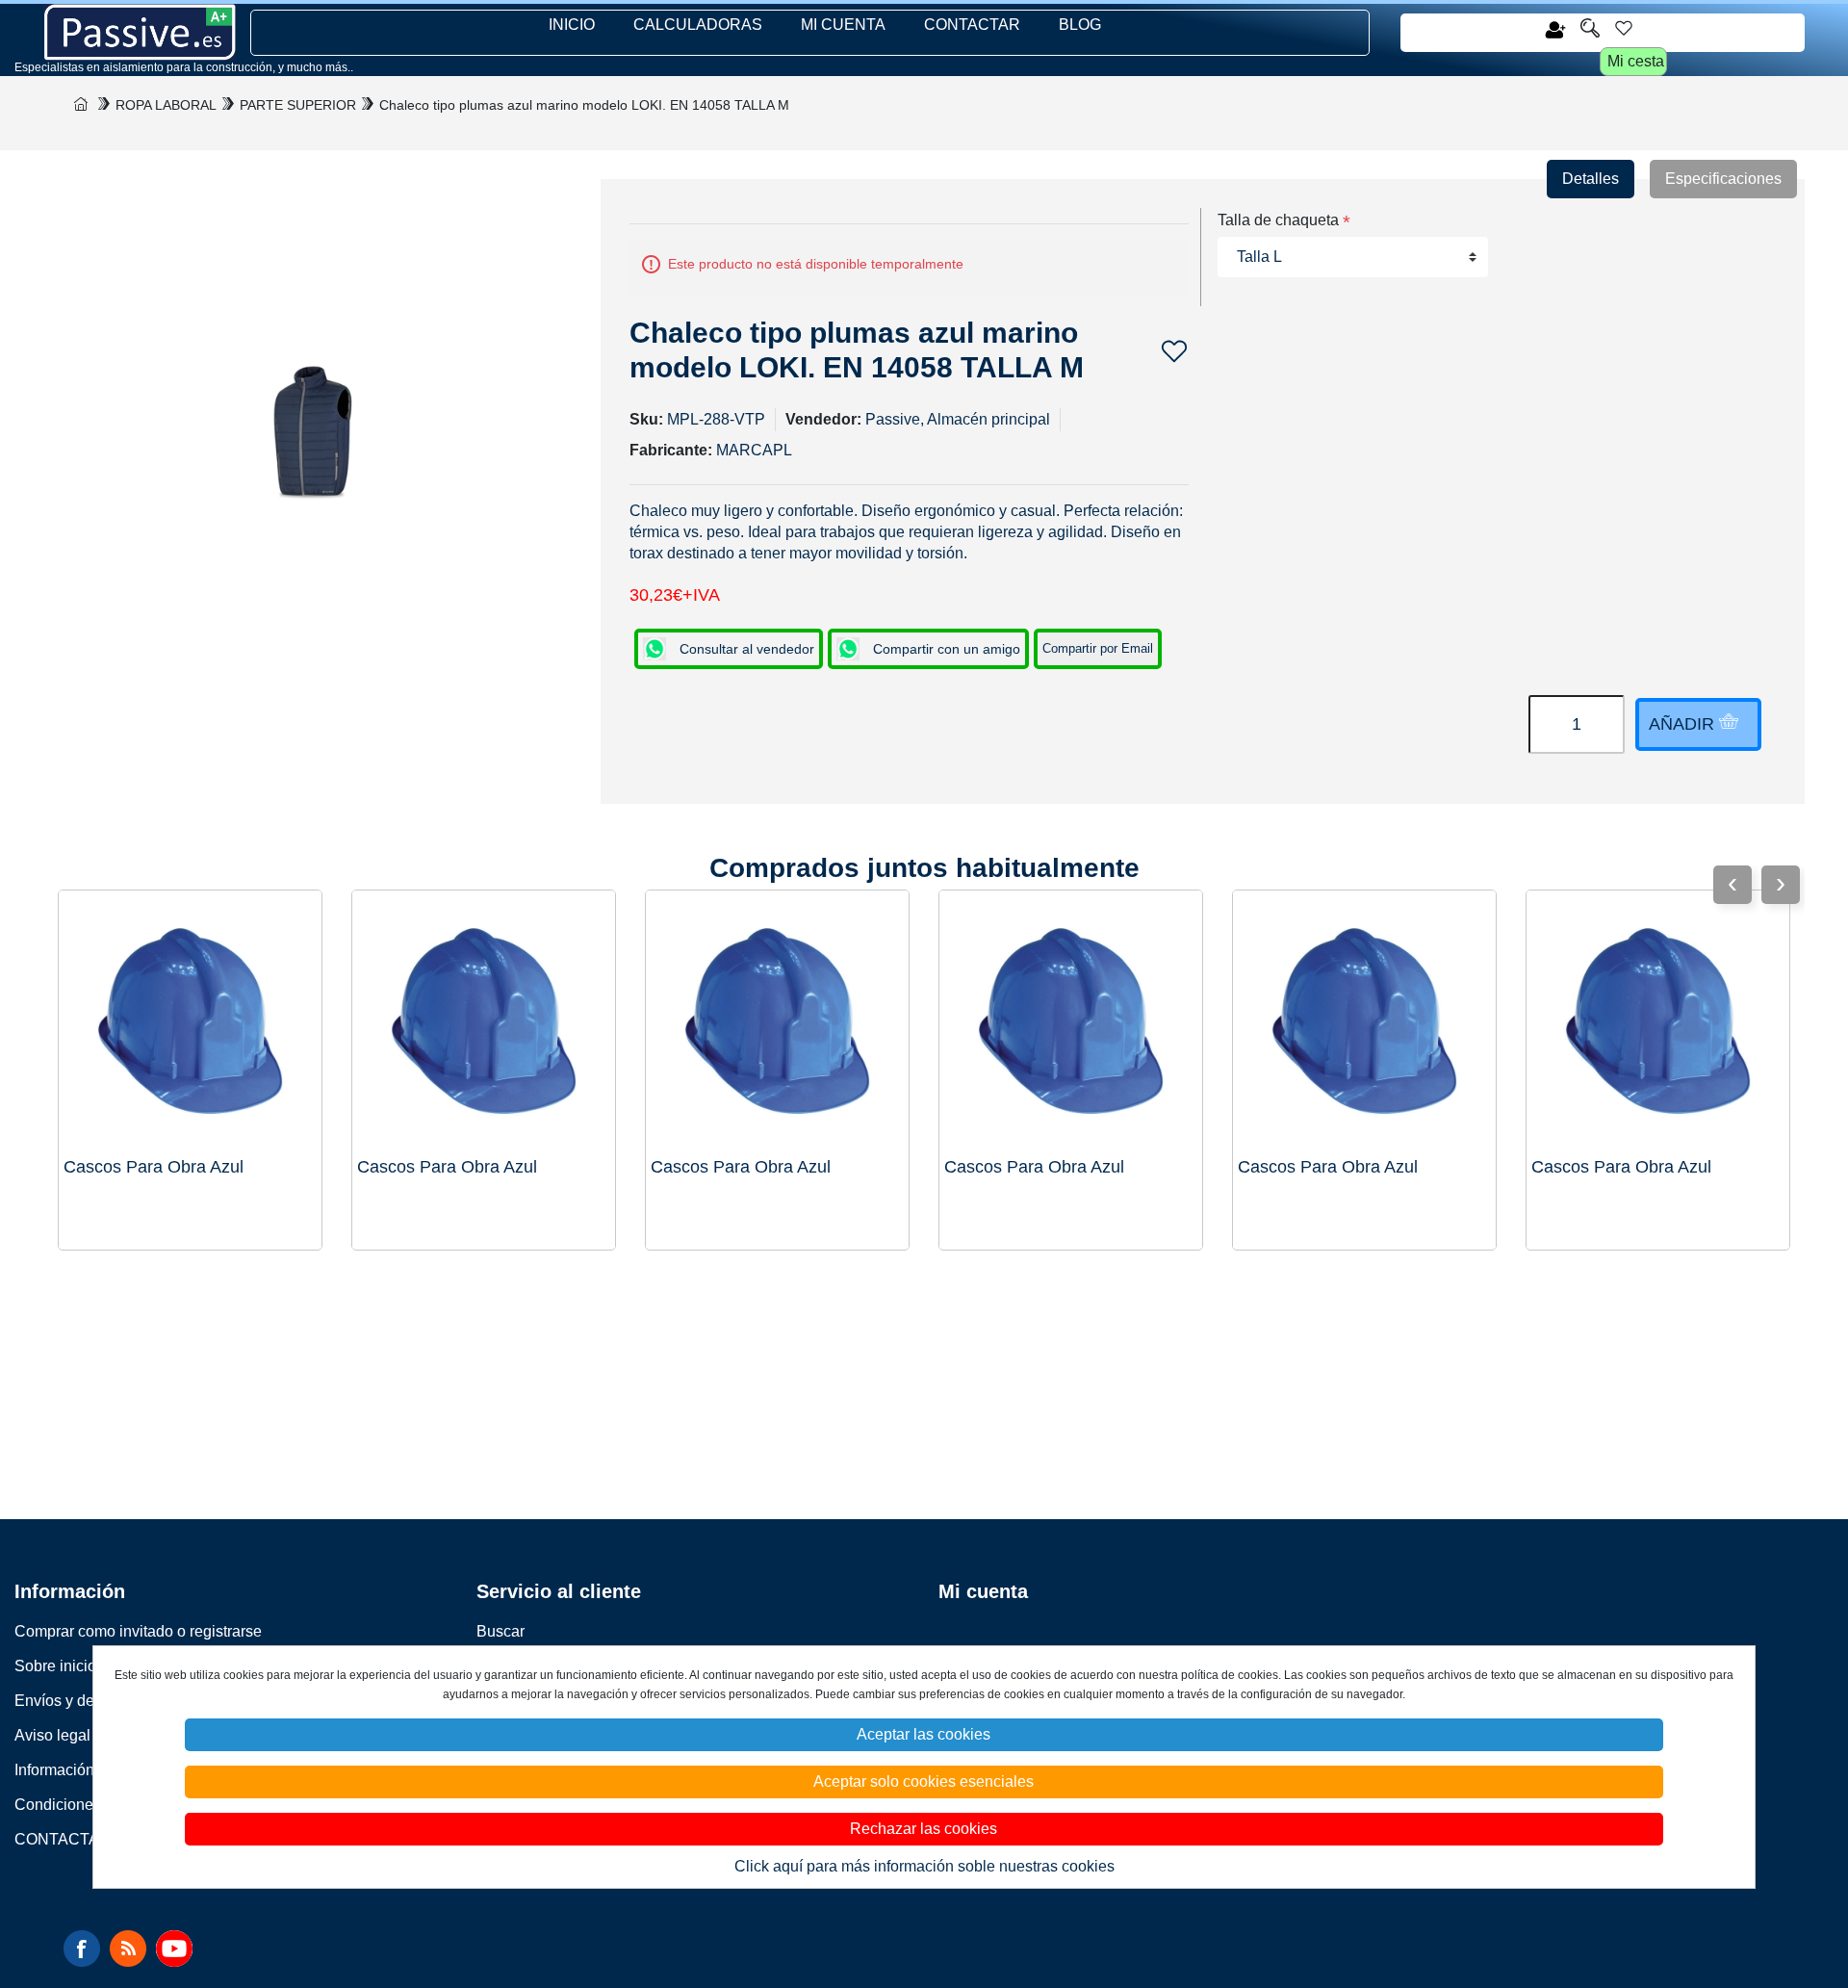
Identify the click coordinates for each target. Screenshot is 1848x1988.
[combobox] (1353, 257)
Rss (128, 1949)
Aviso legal (52, 1735)
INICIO (572, 25)
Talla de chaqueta (1278, 220)
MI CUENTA (843, 25)
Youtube (174, 1949)
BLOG (1080, 25)
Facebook (82, 1949)
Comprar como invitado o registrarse (138, 1631)
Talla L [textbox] (1259, 257)
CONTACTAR (972, 25)
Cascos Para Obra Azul (1621, 1167)
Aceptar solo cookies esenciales (924, 1781)
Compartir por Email (1098, 648)
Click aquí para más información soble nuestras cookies (924, 1866)
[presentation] (1781, 885)
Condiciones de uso (83, 1805)
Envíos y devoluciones (91, 1701)
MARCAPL (754, 450)
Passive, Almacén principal (958, 419)
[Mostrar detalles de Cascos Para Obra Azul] (1658, 1022)
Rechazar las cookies (924, 1829)
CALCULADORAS (698, 25)
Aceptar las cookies (924, 1734)
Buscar (500, 1631)
